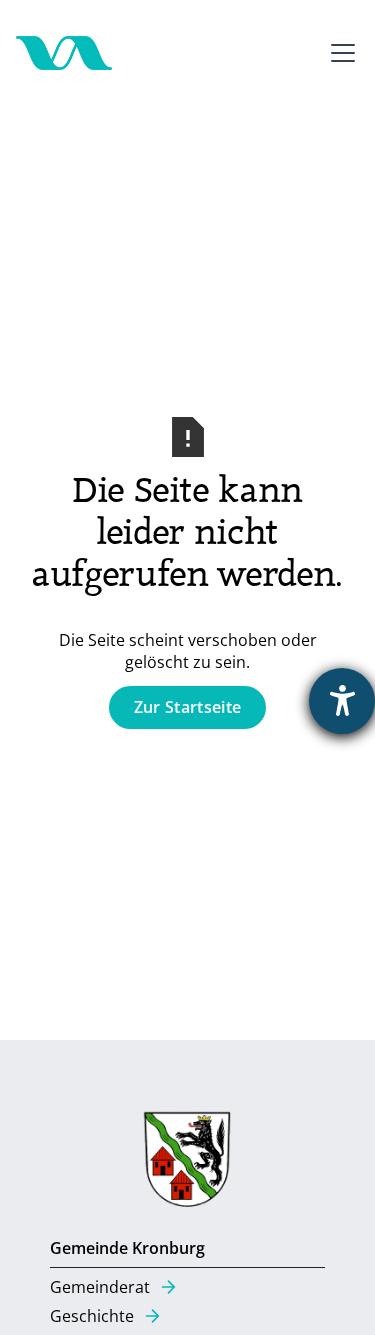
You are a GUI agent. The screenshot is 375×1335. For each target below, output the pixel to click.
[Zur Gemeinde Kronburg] (187, 1164)
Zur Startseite (187, 707)
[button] (339, 53)
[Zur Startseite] (64, 53)
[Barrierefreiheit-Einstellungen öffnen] (342, 701)
